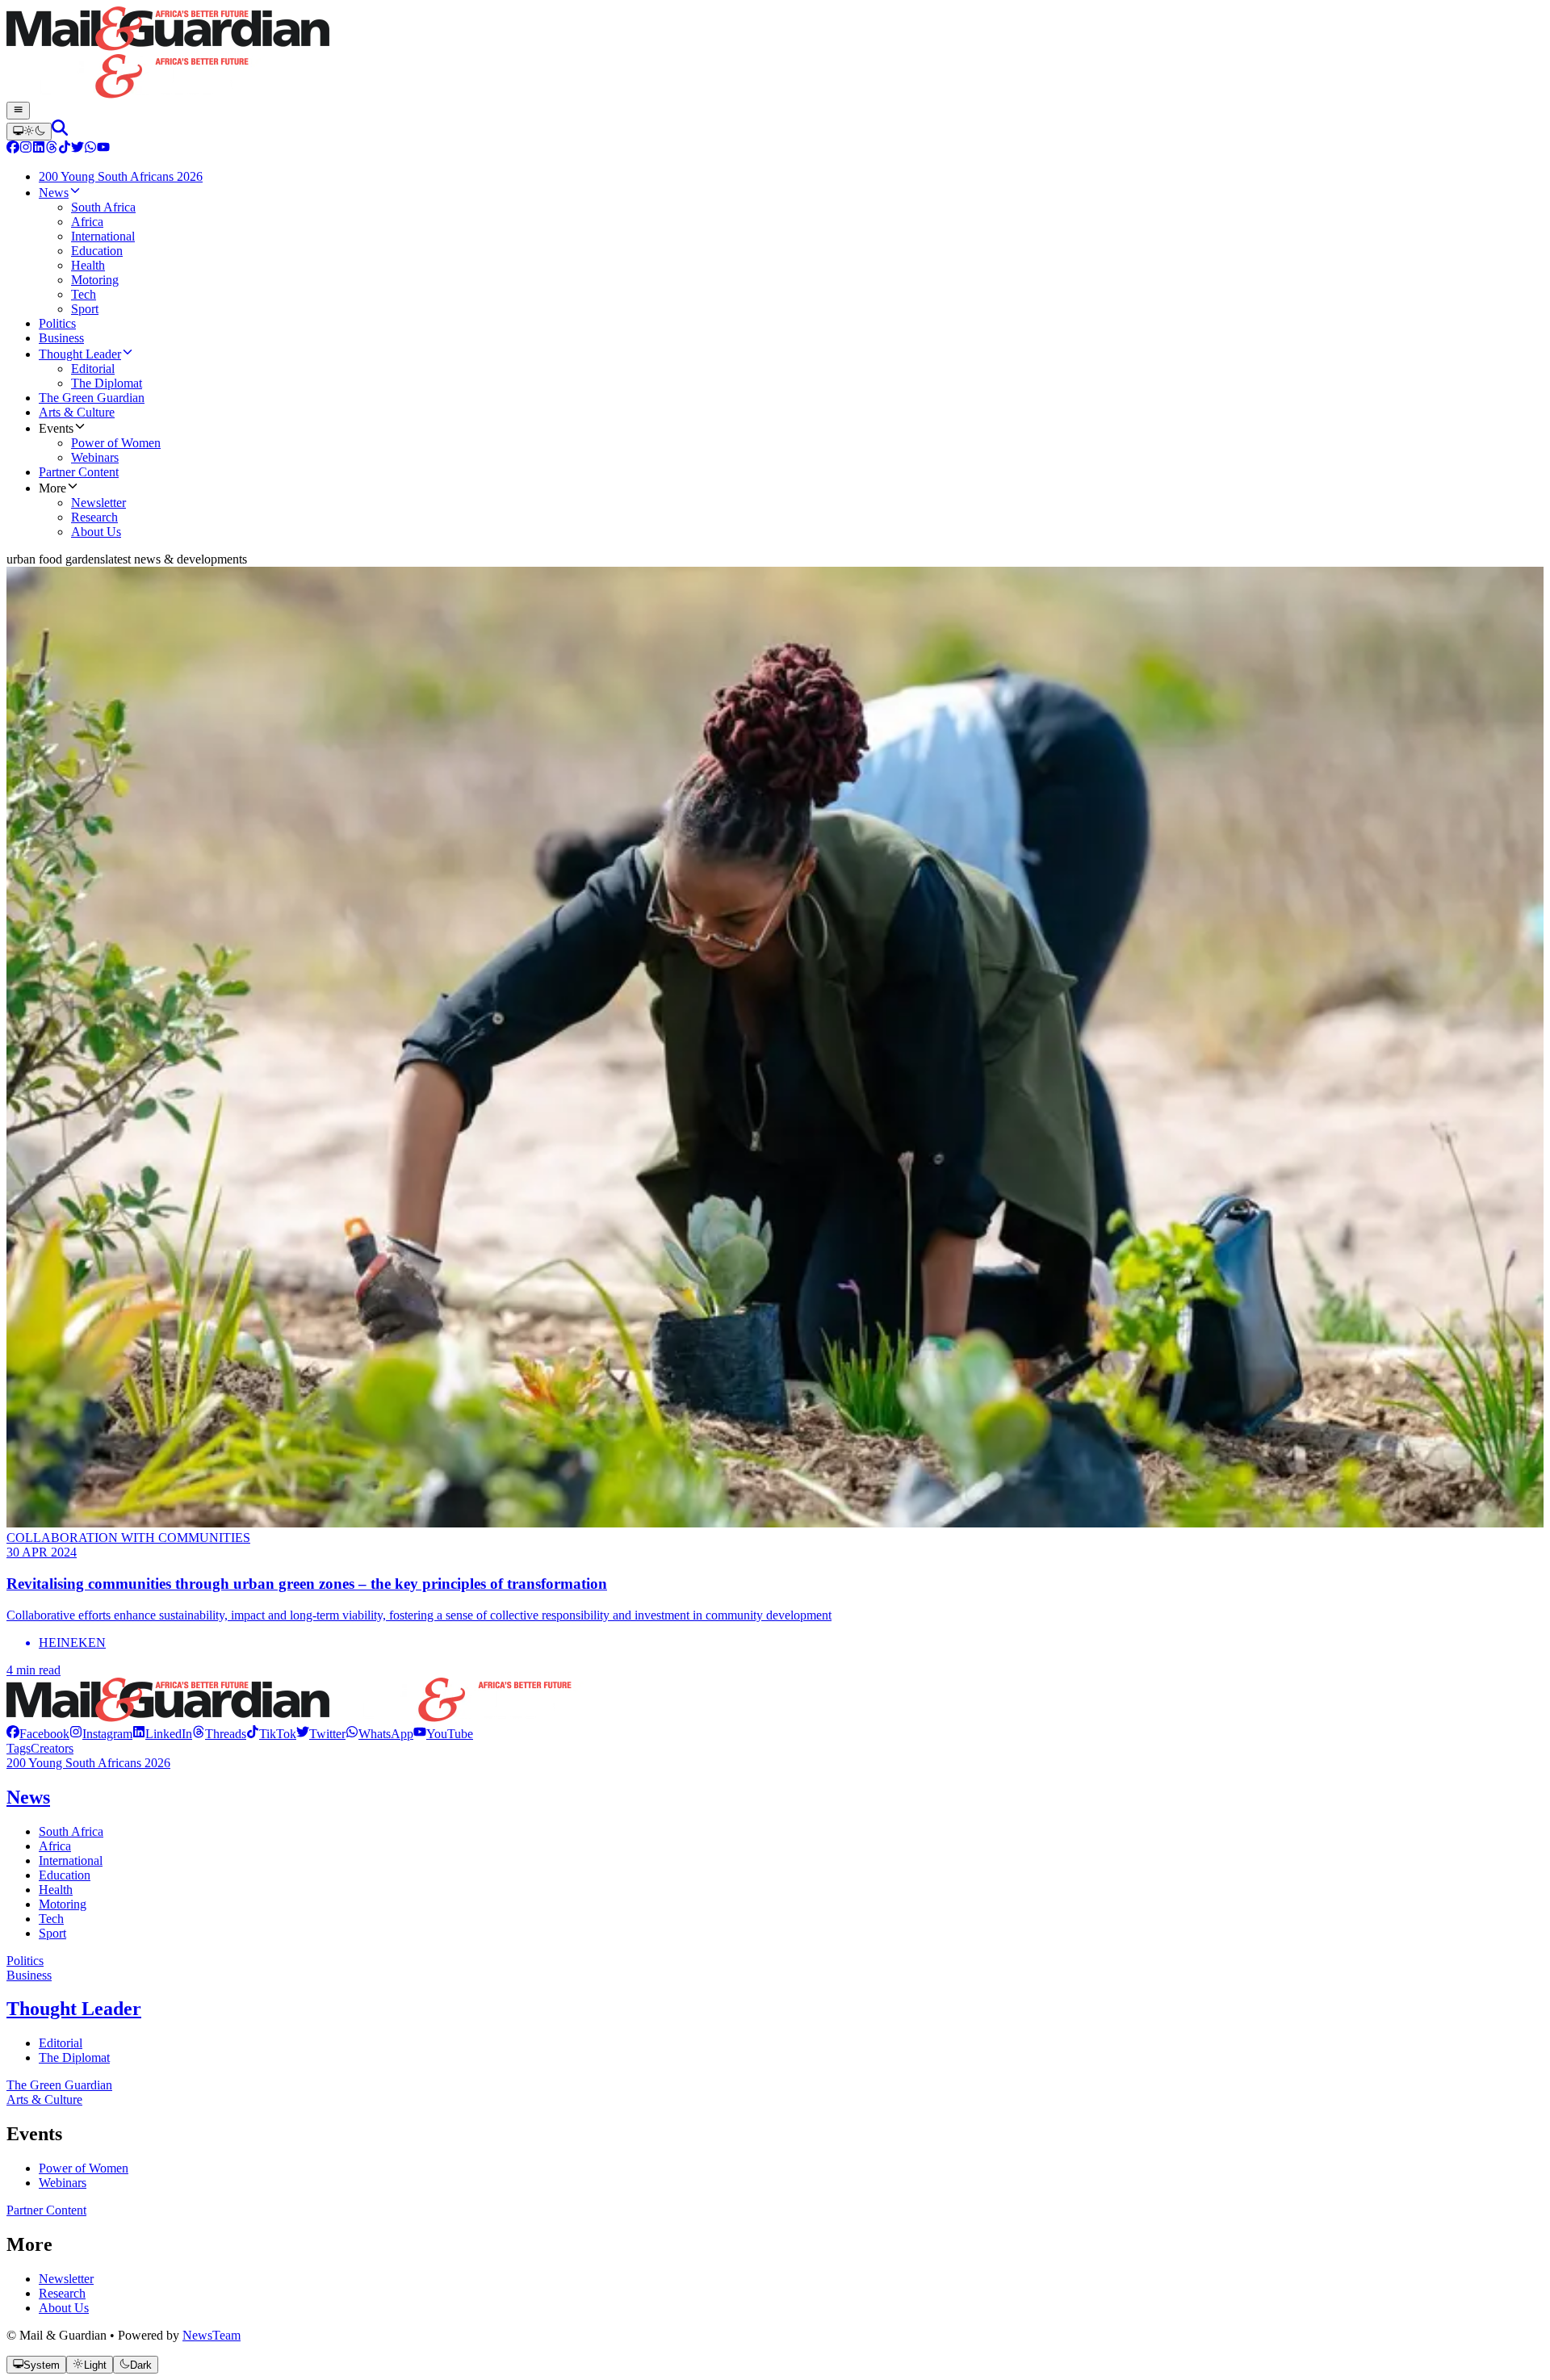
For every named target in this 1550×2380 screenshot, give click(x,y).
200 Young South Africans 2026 (88, 1763)
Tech (51, 1919)
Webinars (63, 2183)
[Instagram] (26, 149)
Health (56, 1890)
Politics (25, 1961)
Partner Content (46, 2210)
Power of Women (84, 2168)
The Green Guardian (59, 2085)
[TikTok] (65, 149)
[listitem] (38, 1734)
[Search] (60, 131)
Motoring (63, 1904)
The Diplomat (74, 2057)
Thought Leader (74, 2009)
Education (65, 1875)
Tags (19, 1748)
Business (29, 1975)
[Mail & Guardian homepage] (775, 54)
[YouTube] (103, 149)
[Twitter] (77, 149)
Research (62, 2293)
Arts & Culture (44, 2099)
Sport (52, 1933)
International (71, 1860)
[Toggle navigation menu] (18, 111)
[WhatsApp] (90, 149)
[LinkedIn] (39, 149)
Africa (55, 1846)
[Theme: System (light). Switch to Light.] (29, 132)
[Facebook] (13, 149)
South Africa (71, 1831)
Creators (52, 1748)
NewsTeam (212, 2335)
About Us (64, 2308)
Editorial (61, 2043)
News (28, 1797)
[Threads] (52, 149)
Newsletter (66, 2279)
